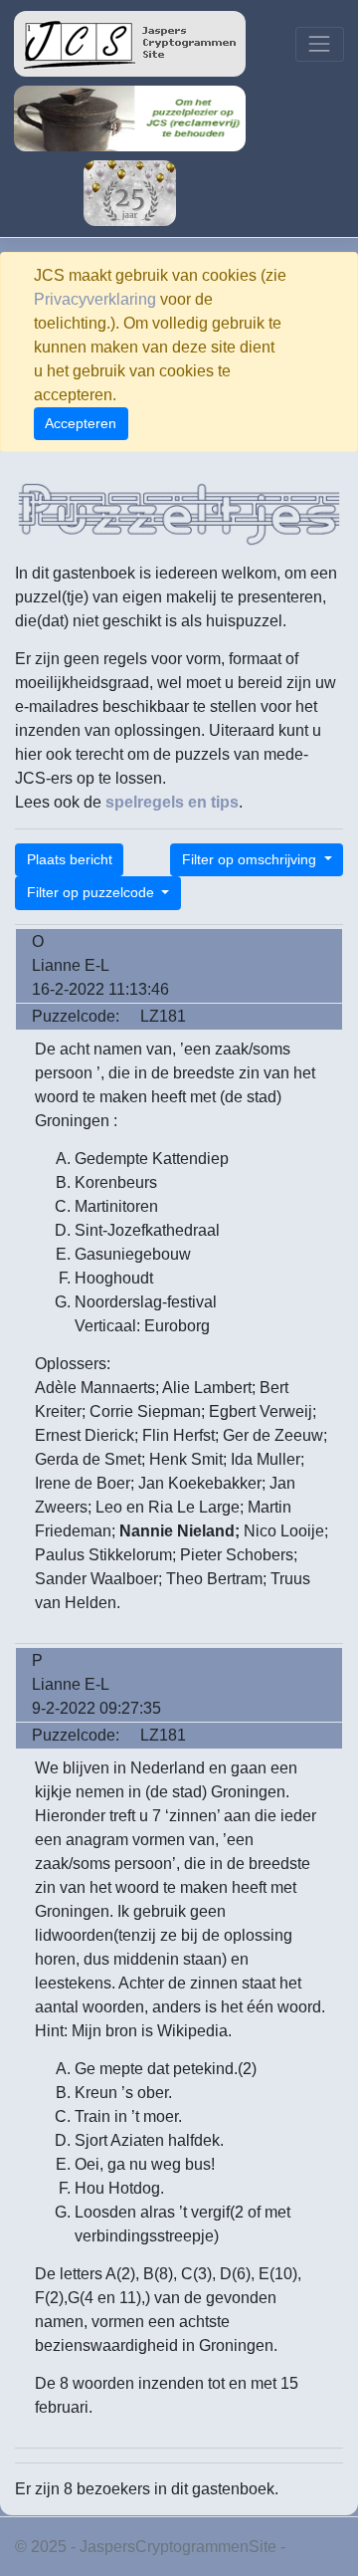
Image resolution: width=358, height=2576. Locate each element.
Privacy (316, 2547)
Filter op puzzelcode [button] (92, 892)
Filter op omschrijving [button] (251, 859)
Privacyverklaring (95, 299)
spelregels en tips (172, 802)
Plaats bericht (70, 859)
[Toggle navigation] (320, 44)
